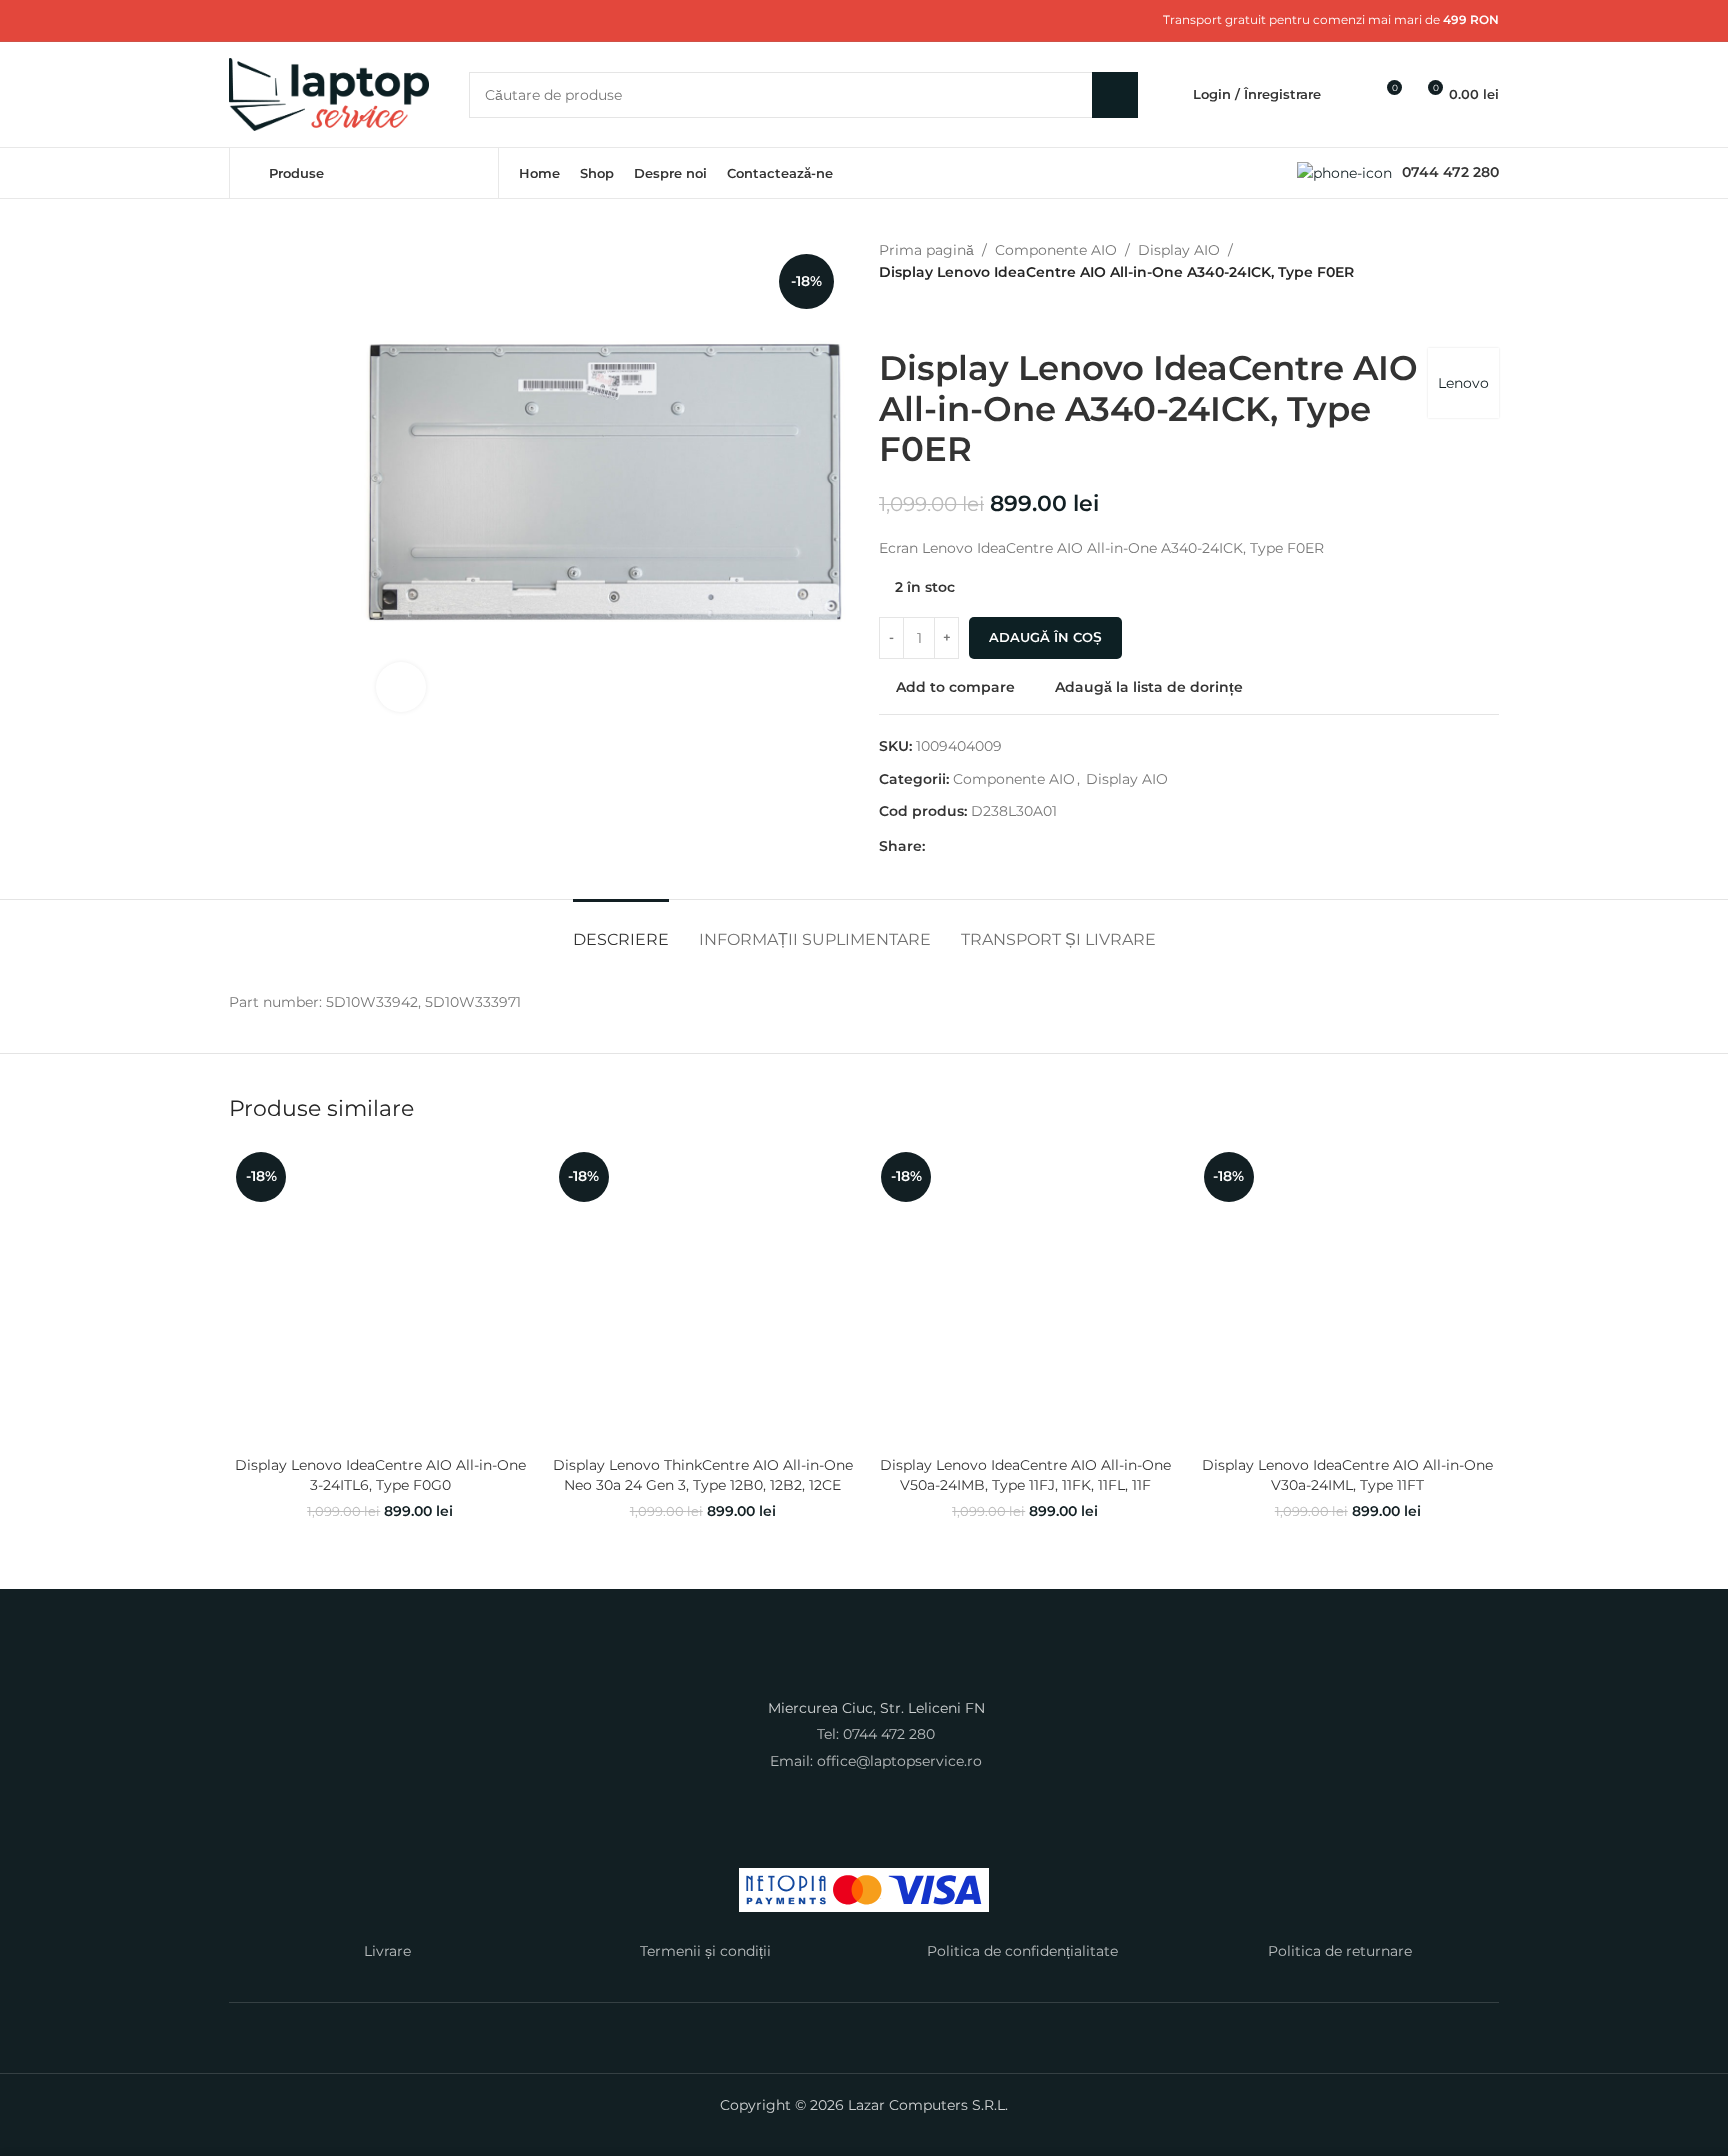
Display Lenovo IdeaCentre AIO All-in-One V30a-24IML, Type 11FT (1347, 1475)
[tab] (621, 929)
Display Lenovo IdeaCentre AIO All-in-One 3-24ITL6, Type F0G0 (380, 1475)
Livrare (387, 1951)
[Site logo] (329, 93)
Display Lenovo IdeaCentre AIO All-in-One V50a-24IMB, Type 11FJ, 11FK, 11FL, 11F (1025, 1475)
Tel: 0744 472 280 (876, 1734)
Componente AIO (1056, 250)
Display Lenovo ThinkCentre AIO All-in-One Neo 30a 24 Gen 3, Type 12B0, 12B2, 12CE (703, 1475)
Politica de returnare (1340, 1951)
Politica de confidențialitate (1022, 1951)
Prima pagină (926, 250)
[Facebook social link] (241, 20)
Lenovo (1463, 383)
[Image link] (864, 1668)
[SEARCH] (1115, 95)
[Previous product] (891, 316)
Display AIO (1179, 250)
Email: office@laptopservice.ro (876, 1761)
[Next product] (939, 316)
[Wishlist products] (1349, 95)
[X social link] (265, 20)
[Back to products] (915, 316)
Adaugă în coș (1045, 637)
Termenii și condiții (705, 1951)
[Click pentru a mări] (401, 687)
